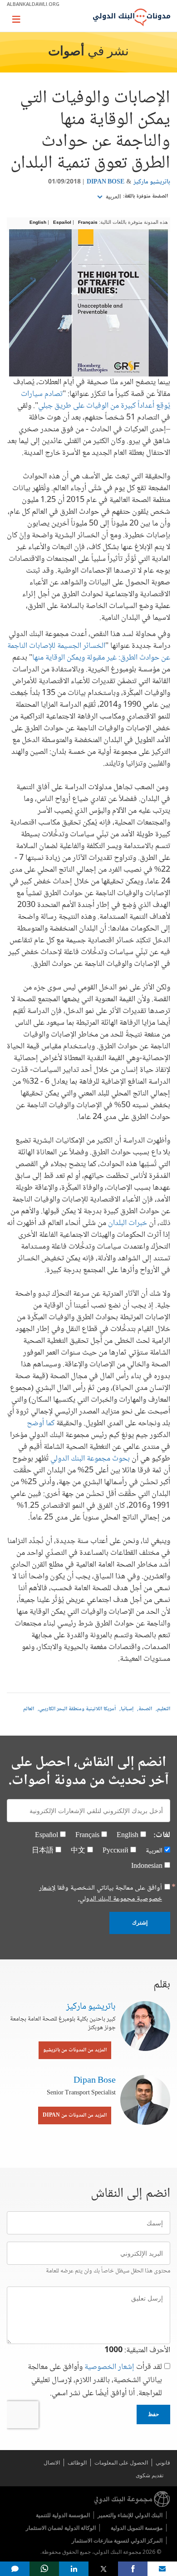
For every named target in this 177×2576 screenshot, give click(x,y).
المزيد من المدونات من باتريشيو (75, 2050)
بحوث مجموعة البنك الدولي (90, 1459)
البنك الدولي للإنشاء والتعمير (130, 2515)
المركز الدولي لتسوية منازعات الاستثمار (117, 2540)
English (38, 222)
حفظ (153, 2414)
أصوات (66, 52)
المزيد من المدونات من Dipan (75, 2115)
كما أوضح (41, 1423)
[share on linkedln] (74, 2569)
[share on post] (103, 2569)
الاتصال (52, 2463)
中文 (78, 1851)
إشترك (140, 1923)
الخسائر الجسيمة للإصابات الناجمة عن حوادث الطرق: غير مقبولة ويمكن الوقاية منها (89, 652)
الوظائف (77, 2463)
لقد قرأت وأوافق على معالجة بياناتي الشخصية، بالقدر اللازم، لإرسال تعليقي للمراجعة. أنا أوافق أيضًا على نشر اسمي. (95, 2381)
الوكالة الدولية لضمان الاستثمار (61, 2528)
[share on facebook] (133, 2569)
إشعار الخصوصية (109, 2367)
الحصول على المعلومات (121, 2463)
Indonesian (147, 1866)
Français (88, 222)
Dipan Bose (106, 182)
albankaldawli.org (33, 4)
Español (62, 222)
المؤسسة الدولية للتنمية (63, 2515)
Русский (116, 1851)
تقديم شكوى (150, 2475)
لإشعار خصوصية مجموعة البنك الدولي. (101, 1893)
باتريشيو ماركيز (152, 182)
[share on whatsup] (44, 2569)
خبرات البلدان (128, 1223)
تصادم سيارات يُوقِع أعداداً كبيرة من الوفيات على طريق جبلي (96, 400)
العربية (113, 197)
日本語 (43, 1851)
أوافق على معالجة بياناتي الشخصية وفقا (101, 1894)
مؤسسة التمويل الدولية (137, 2528)
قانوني (163, 2463)
